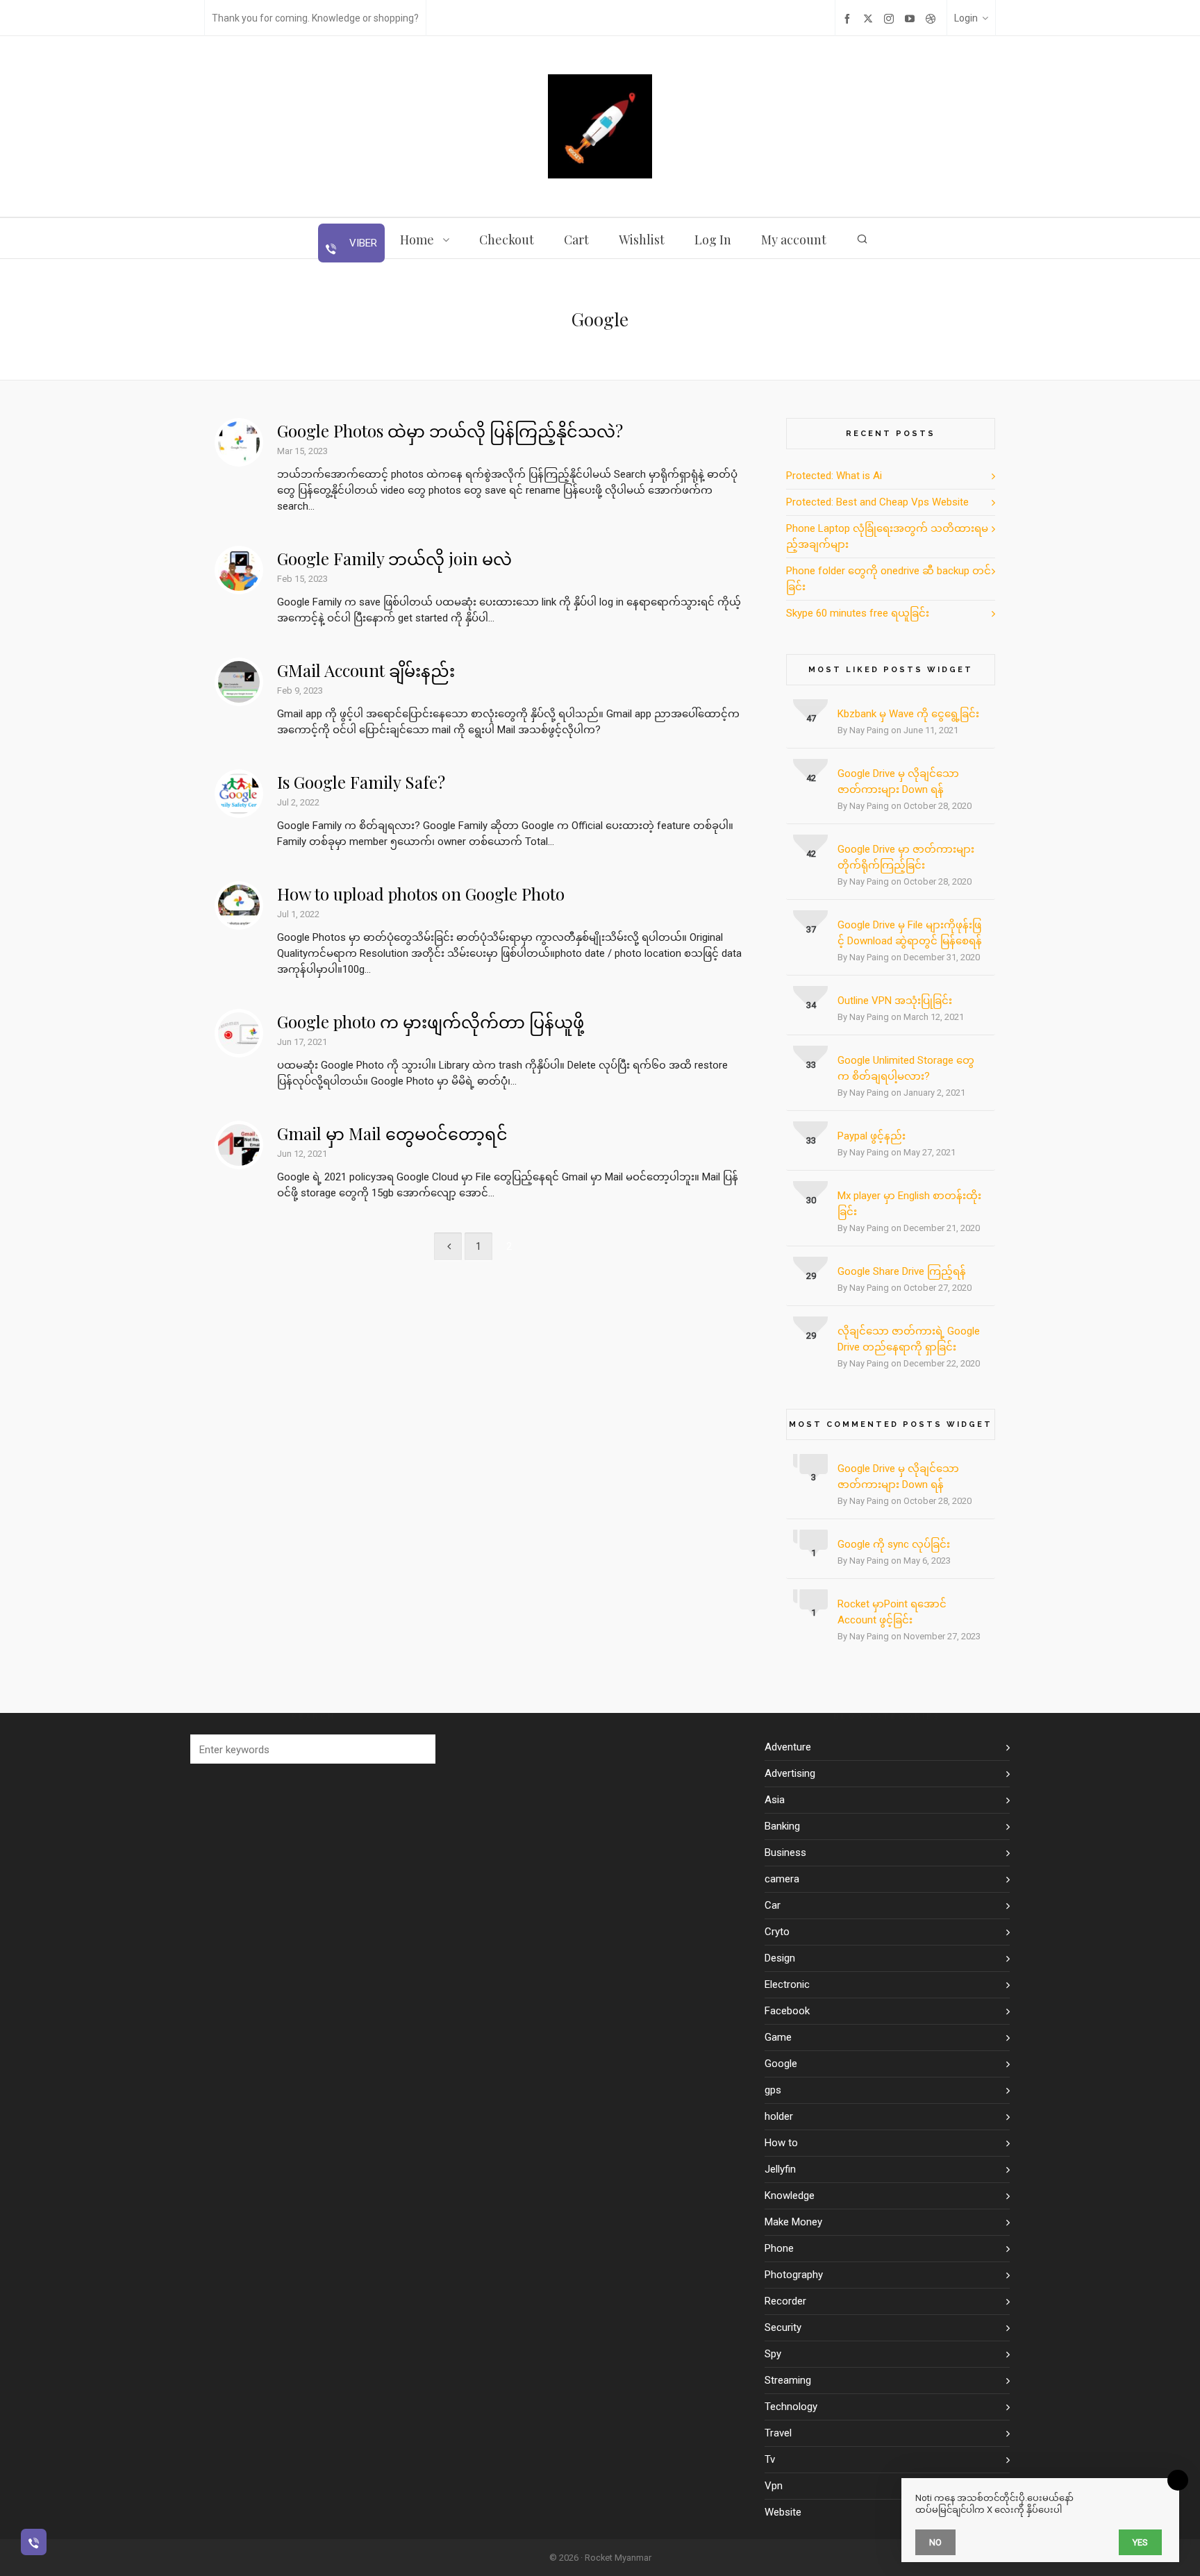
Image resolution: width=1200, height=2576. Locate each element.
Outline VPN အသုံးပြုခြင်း (895, 1001)
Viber (362, 243)
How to (781, 2143)
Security (783, 2327)
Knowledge (790, 2196)
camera (782, 1879)
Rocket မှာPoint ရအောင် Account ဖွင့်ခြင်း (892, 1612)
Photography (794, 2275)
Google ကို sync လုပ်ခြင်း (894, 1544)
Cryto (777, 1932)
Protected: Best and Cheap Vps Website (877, 502)
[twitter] (870, 18)
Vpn (774, 2486)
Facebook (787, 2011)
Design (780, 1958)
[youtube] (912, 18)
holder (779, 2116)
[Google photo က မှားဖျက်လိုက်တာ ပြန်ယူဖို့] (239, 1033)
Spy (773, 2354)
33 (811, 1065)
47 (811, 718)
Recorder (785, 2301)
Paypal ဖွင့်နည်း (872, 1136)
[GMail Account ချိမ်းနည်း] (239, 682)
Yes (1140, 2542)
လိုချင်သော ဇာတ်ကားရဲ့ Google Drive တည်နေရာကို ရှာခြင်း (909, 1339)
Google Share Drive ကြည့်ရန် (902, 1271)
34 (811, 1005)
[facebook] (849, 18)
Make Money (793, 2222)
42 (811, 778)
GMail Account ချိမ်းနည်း (366, 670)
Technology (791, 2407)
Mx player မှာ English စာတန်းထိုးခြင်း (909, 1204)
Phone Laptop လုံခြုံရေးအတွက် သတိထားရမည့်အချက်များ (887, 536)
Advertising (790, 1773)
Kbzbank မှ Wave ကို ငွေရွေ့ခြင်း (908, 714)
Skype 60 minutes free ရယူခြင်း (858, 613)
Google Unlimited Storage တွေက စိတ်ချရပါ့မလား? (906, 1068)
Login (966, 18)
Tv (770, 2459)
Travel (778, 2433)
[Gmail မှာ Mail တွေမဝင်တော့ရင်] (239, 1145)
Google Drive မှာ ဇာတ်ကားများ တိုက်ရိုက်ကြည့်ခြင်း (906, 857)
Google (781, 2064)
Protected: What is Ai (834, 476)
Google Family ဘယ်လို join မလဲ (394, 558)
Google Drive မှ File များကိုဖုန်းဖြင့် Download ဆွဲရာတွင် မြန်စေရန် (910, 933)
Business (785, 1852)
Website (783, 2512)
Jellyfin (780, 2169)
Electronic (787, 1984)
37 (811, 929)
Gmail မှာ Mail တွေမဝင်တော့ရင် (392, 1133)
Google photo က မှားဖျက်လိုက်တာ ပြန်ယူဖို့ (431, 1021)
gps (773, 2090)
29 (811, 1276)
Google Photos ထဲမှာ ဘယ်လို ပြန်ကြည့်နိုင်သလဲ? (450, 430)
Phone (779, 2248)
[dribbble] (933, 18)
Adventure (788, 1747)
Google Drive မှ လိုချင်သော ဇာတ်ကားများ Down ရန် (898, 781)
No (935, 2542)
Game (778, 2037)
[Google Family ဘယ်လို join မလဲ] (239, 570)
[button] (418, 1749)
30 (811, 1200)
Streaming (788, 2380)
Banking (782, 1826)
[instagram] (891, 18)
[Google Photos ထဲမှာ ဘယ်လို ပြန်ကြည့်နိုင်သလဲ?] (239, 442)
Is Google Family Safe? (361, 782)
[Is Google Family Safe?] (239, 794)
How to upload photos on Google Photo (421, 894)
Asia (775, 1800)
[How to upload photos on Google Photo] (239, 905)
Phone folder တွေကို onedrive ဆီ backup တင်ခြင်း (889, 579)
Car (773, 1905)
